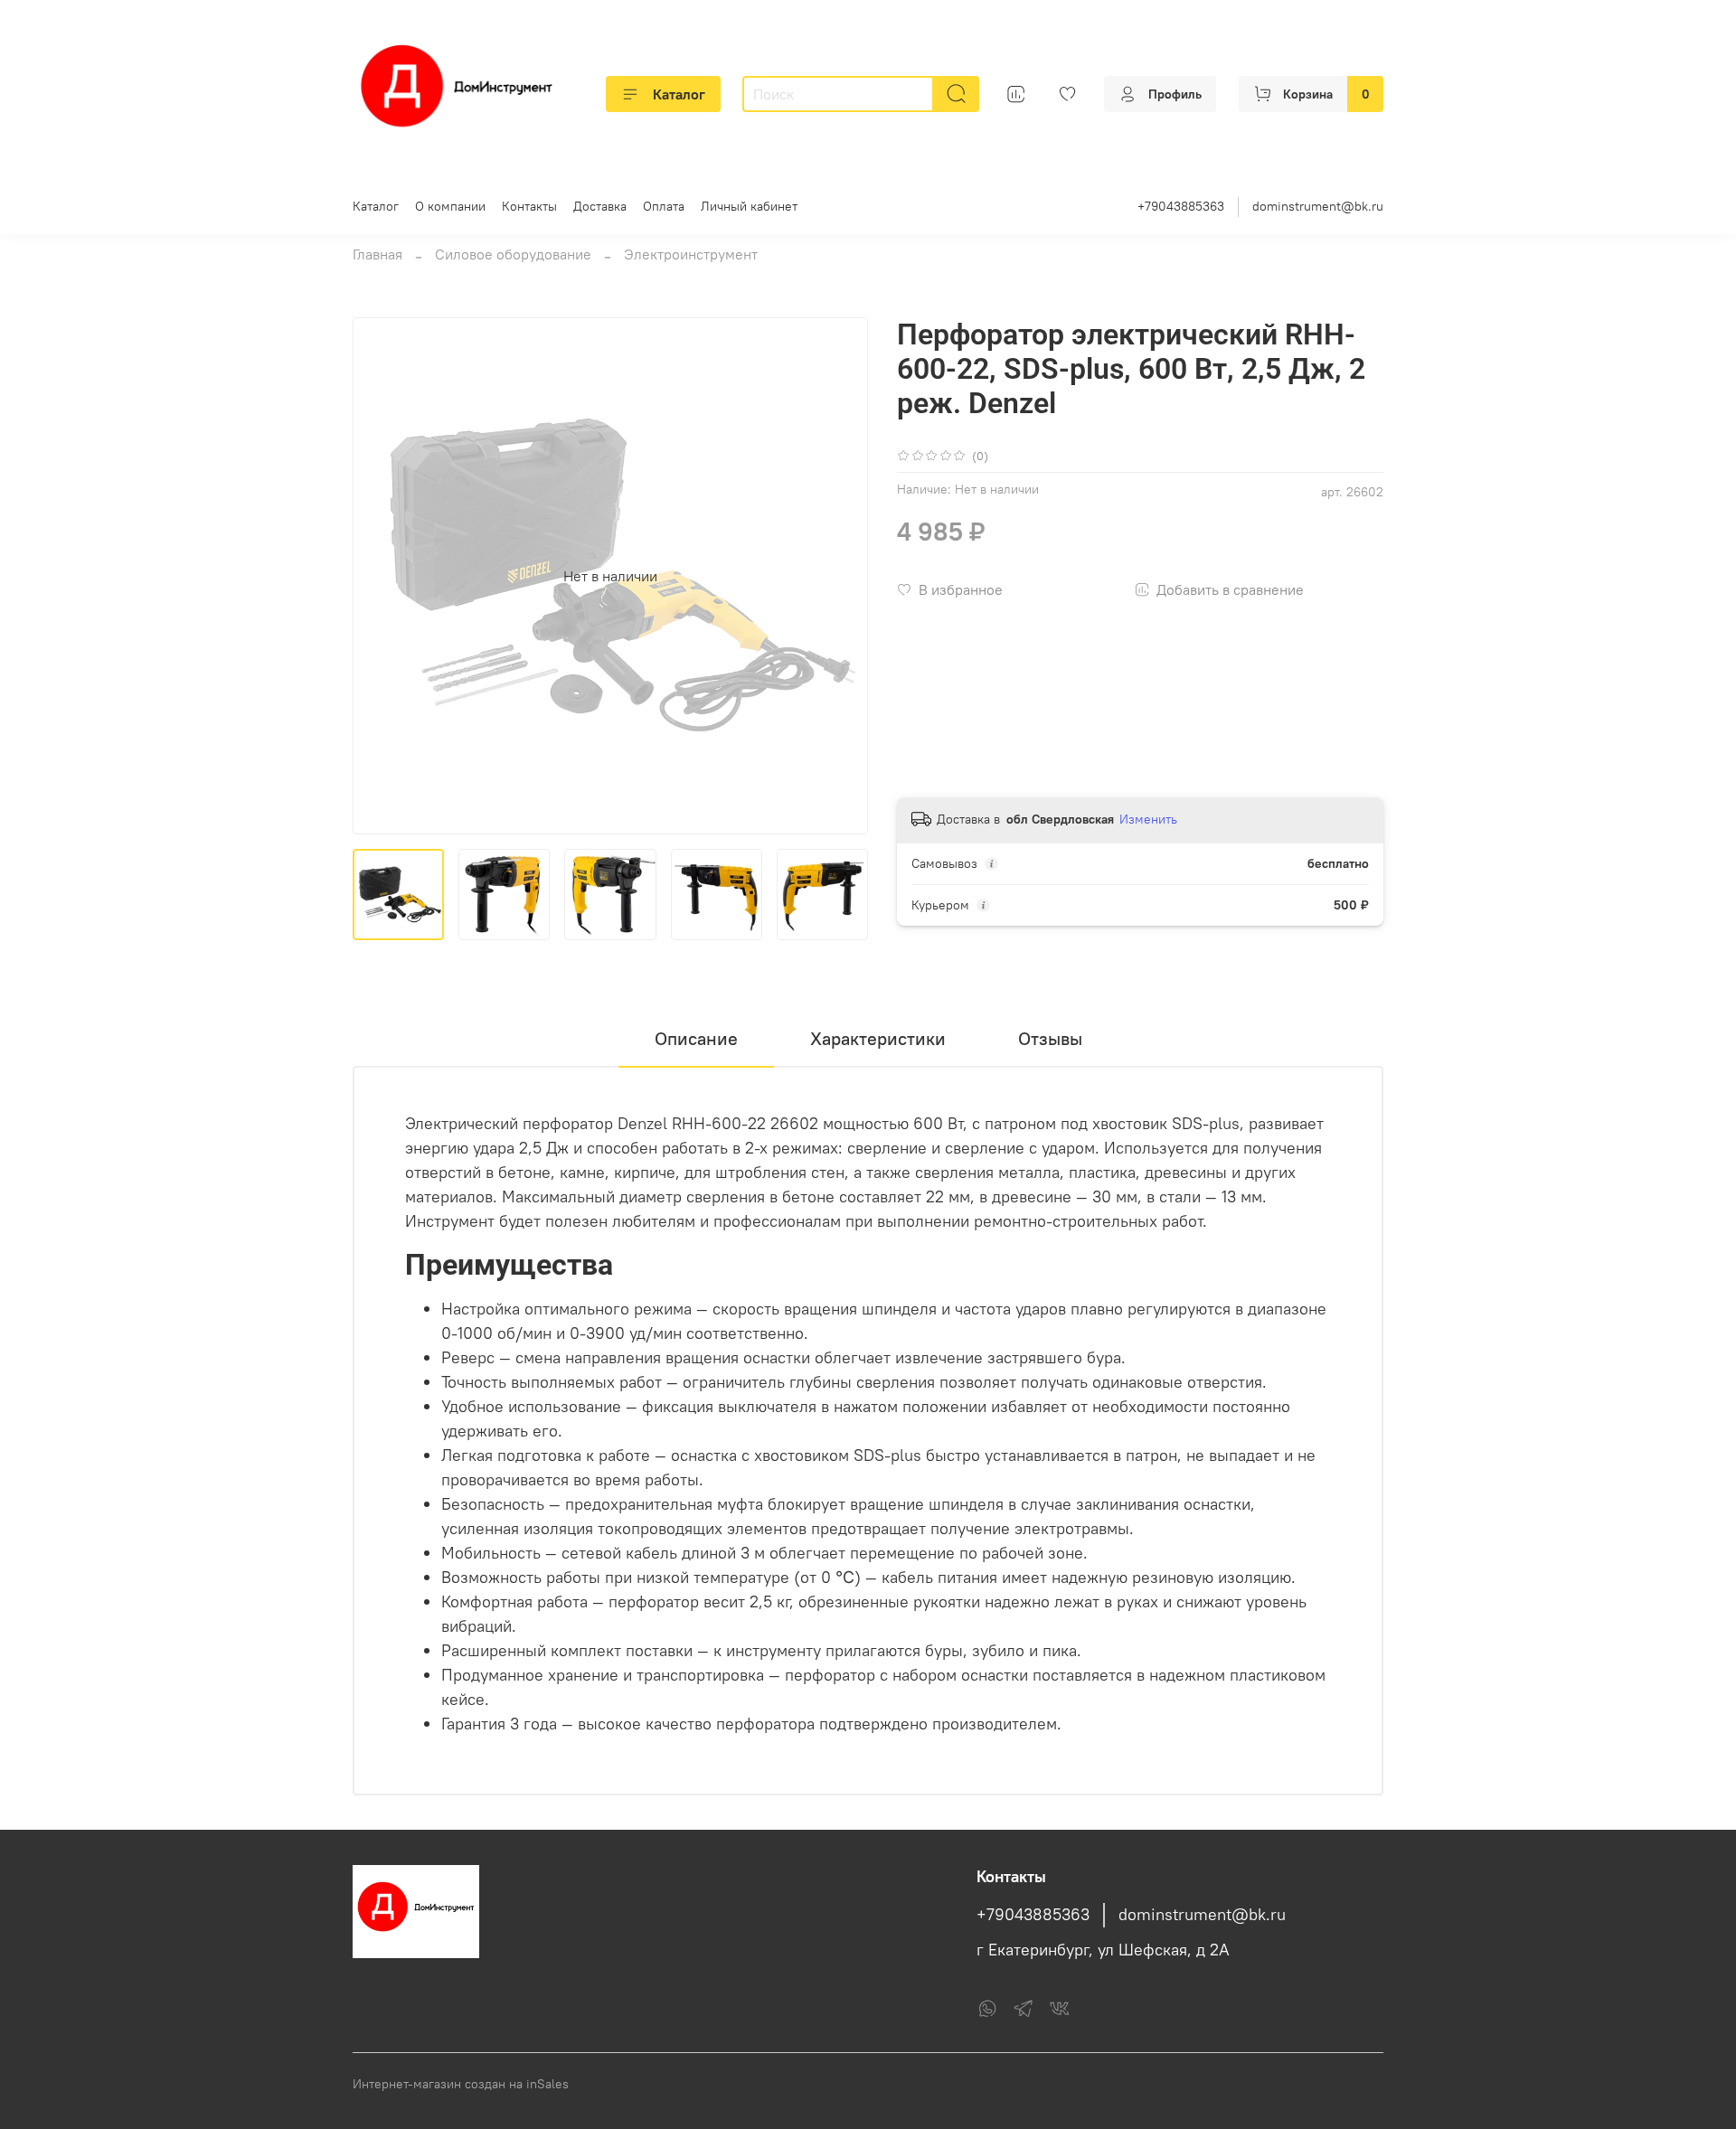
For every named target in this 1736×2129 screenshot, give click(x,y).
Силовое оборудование (513, 254)
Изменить (1148, 819)
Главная (377, 254)
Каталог (679, 94)
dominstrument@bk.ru (1318, 206)
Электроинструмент (691, 254)
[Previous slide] (382, 576)
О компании (450, 206)
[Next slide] (839, 576)
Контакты (529, 206)
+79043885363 (1181, 206)
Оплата (664, 206)
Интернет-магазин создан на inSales (461, 2084)
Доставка (600, 206)
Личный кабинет (749, 206)
